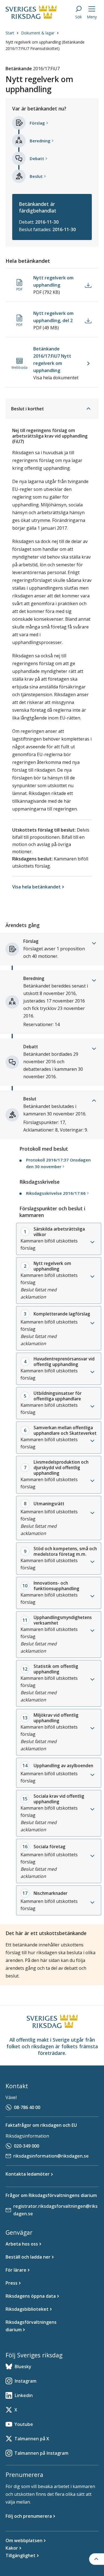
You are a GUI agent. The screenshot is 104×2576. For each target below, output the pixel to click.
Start (10, 33)
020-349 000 (26, 2146)
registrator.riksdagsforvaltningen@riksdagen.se (55, 2210)
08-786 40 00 (27, 2107)
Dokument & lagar (38, 33)
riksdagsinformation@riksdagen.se (51, 2156)
